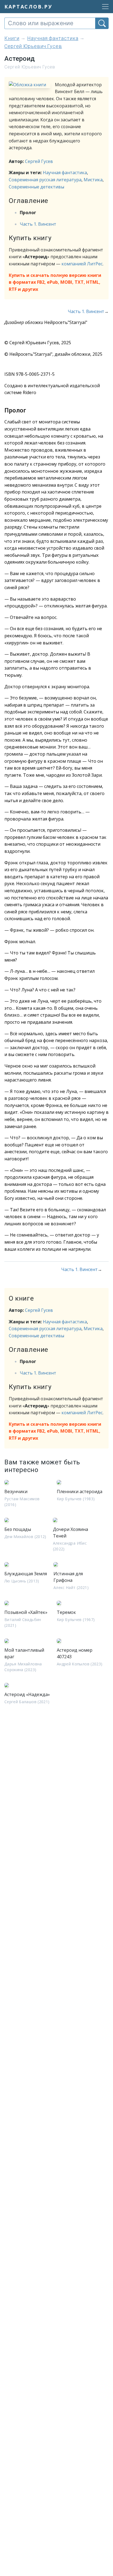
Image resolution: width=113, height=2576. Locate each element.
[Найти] (102, 23)
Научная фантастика (65, 173)
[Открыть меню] (104, 7)
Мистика (93, 180)
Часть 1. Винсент (38, 224)
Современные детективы (36, 187)
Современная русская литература (45, 180)
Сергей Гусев (39, 161)
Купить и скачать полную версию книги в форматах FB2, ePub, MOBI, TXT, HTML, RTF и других (55, 282)
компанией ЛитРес (82, 264)
